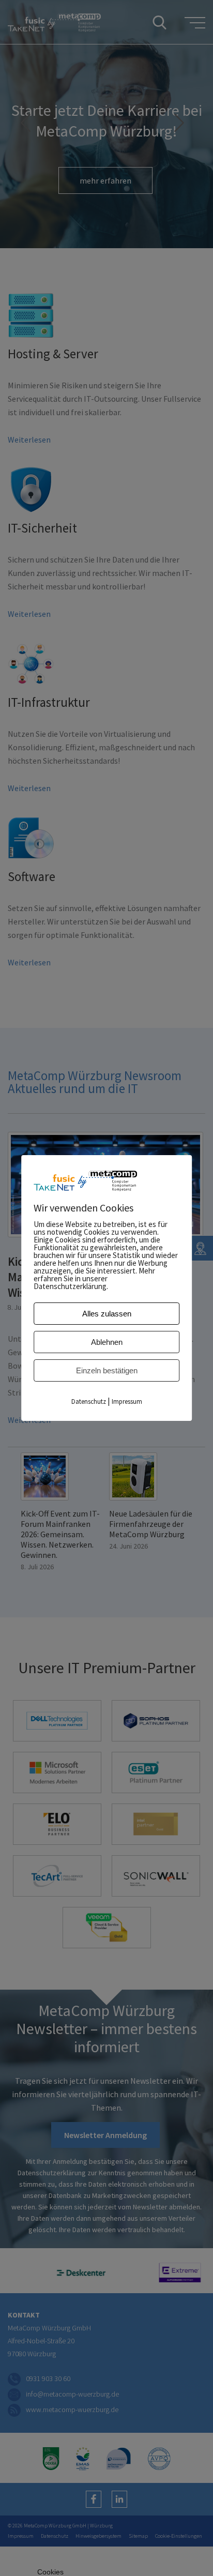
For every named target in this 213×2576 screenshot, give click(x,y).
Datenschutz (89, 1401)
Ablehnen (107, 1342)
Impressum (127, 1401)
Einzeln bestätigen (107, 1370)
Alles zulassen (107, 1314)
